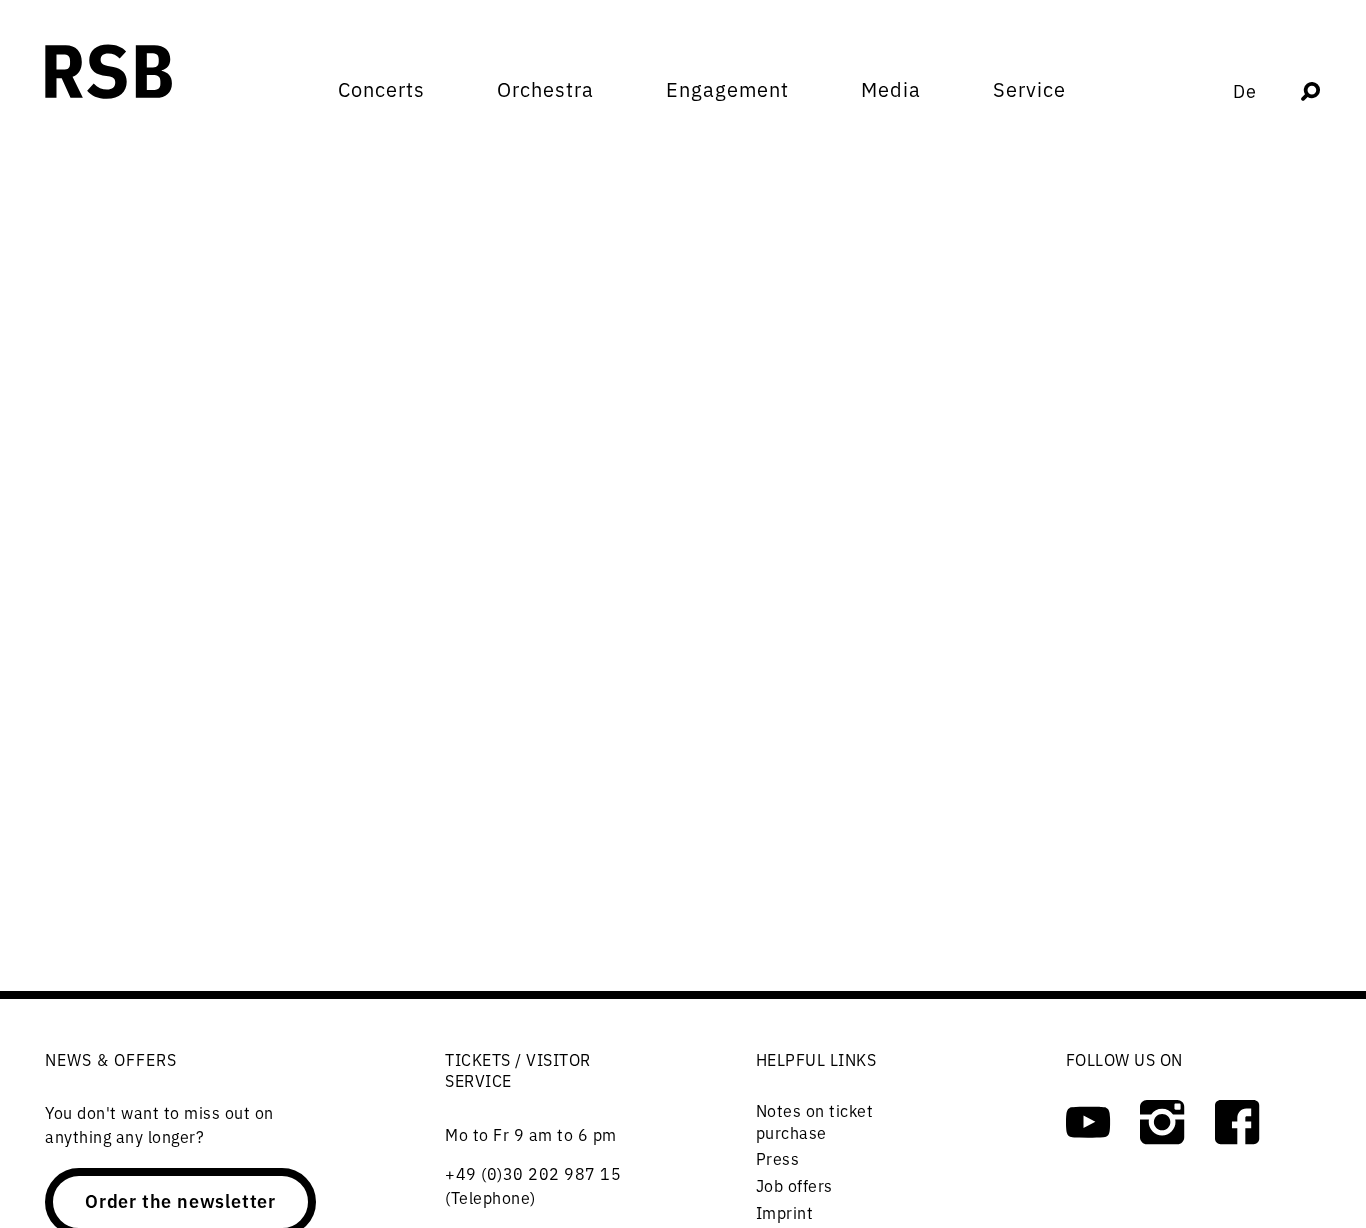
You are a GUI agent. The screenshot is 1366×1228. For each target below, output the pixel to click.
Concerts (381, 89)
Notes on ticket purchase (815, 1121)
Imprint (785, 1212)
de (1245, 90)
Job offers (794, 1185)
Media (891, 89)
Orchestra (545, 89)
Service (1029, 89)
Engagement (727, 89)
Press (778, 1158)
